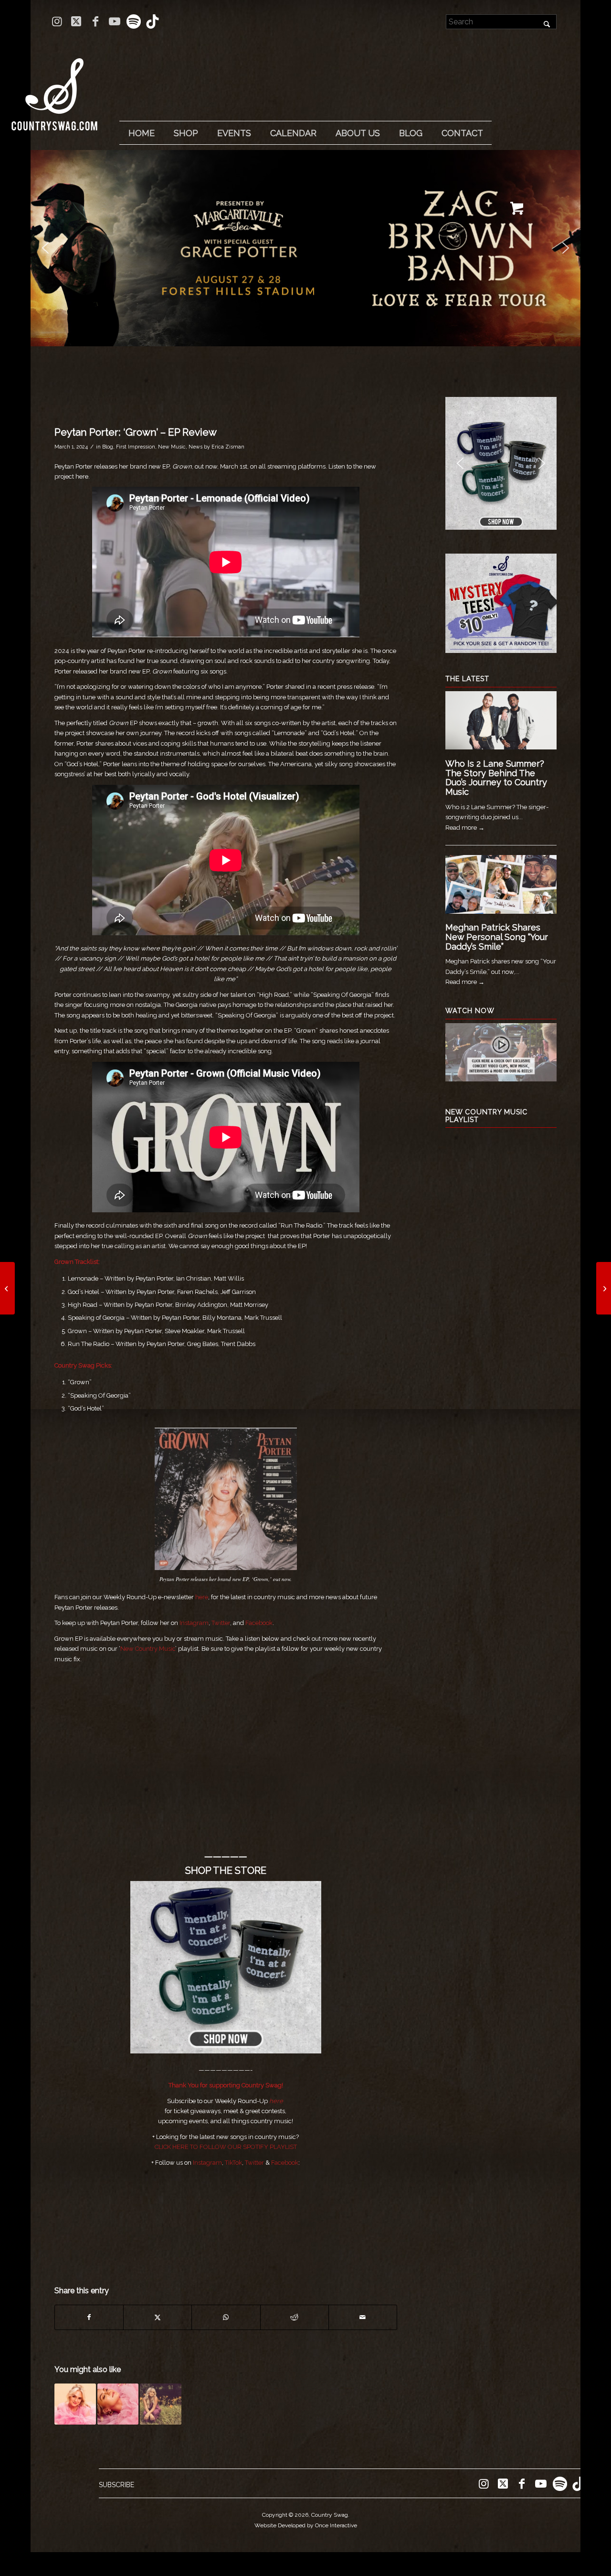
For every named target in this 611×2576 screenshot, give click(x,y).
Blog (108, 447)
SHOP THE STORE (226, 1871)
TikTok (233, 2163)
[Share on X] (158, 2317)
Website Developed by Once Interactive (306, 2525)
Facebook (259, 1623)
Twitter (221, 1623)
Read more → (465, 828)
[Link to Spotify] (133, 21)
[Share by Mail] (363, 2317)
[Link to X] (76, 21)
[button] (45, 248)
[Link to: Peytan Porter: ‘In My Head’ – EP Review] (118, 2404)
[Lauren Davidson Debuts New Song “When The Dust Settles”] (7, 1288)
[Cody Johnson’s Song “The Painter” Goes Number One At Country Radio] (604, 1288)
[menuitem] (141, 133)
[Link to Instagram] (57, 21)
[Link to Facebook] (95, 21)
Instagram (194, 1623)
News (195, 447)
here (276, 2101)
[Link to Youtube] (114, 21)
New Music (172, 447)
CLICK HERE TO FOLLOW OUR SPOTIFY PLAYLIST (226, 2147)
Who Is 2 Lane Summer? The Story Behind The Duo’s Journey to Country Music (496, 778)
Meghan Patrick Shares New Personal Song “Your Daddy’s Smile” (497, 937)
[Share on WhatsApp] (226, 2317)
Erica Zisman (228, 447)
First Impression (136, 447)
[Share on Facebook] (89, 2317)
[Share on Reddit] (295, 2317)
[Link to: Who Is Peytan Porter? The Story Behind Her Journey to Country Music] (75, 2404)
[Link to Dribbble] (153, 21)
